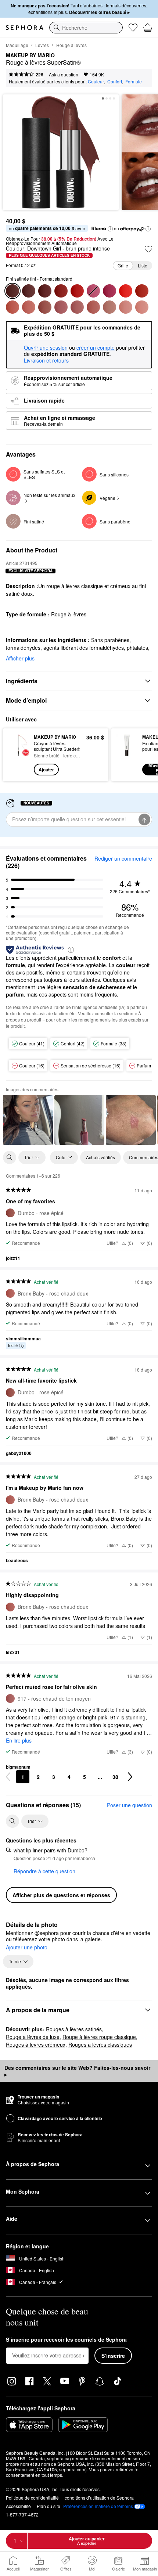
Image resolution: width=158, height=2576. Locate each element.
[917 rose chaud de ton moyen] (77, 307)
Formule (134, 81)
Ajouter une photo (27, 1948)
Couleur (96, 81)
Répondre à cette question (44, 1871)
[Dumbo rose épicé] (45, 307)
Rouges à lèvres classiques (100, 2044)
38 (115, 1777)
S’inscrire (113, 2356)
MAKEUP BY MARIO (30, 55)
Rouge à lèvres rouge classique (99, 2037)
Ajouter (46, 770)
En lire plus (19, 1740)
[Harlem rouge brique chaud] (142, 291)
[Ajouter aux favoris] (148, 249)
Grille (123, 265)
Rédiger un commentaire (123, 858)
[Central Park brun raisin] (29, 291)
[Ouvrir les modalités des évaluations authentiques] (71, 949)
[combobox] (86, 28)
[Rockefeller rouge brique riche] (61, 291)
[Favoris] (133, 28)
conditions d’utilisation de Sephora (99, 2498)
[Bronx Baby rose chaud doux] (93, 307)
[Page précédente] (8, 1777)
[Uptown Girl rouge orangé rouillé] (12, 307)
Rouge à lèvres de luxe (33, 2037)
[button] (110, 229)
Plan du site (49, 2506)
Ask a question (64, 74)
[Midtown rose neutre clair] (142, 307)
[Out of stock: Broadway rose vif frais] (93, 291)
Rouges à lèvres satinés (74, 2029)
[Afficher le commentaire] (28, 1120)
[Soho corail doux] (29, 307)
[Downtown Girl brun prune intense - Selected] (12, 291)
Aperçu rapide (16, 754)
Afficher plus (20, 658)
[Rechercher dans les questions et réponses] (12, 1821)
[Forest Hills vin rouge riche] (45, 291)
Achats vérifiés (100, 1157)
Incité (13, 1345)
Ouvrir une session (46, 348)
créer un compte (96, 348)
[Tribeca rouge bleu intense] (77, 291)
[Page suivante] (130, 1777)
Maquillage (17, 45)
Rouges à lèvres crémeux (36, 2044)
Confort (115, 81)
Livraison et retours (46, 360)
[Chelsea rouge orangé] (126, 291)
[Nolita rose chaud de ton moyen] (61, 307)
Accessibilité (18, 2506)
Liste (143, 265)
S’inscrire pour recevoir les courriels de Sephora (66, 2340)
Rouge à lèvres (71, 45)
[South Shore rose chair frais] (109, 307)
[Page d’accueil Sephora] (25, 28)
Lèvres (42, 45)
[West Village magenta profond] (109, 291)
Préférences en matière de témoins (98, 2506)
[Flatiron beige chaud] (126, 307)
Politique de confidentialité (32, 2498)
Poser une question (130, 1805)
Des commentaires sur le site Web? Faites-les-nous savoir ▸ (77, 2071)
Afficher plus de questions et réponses (61, 1895)
